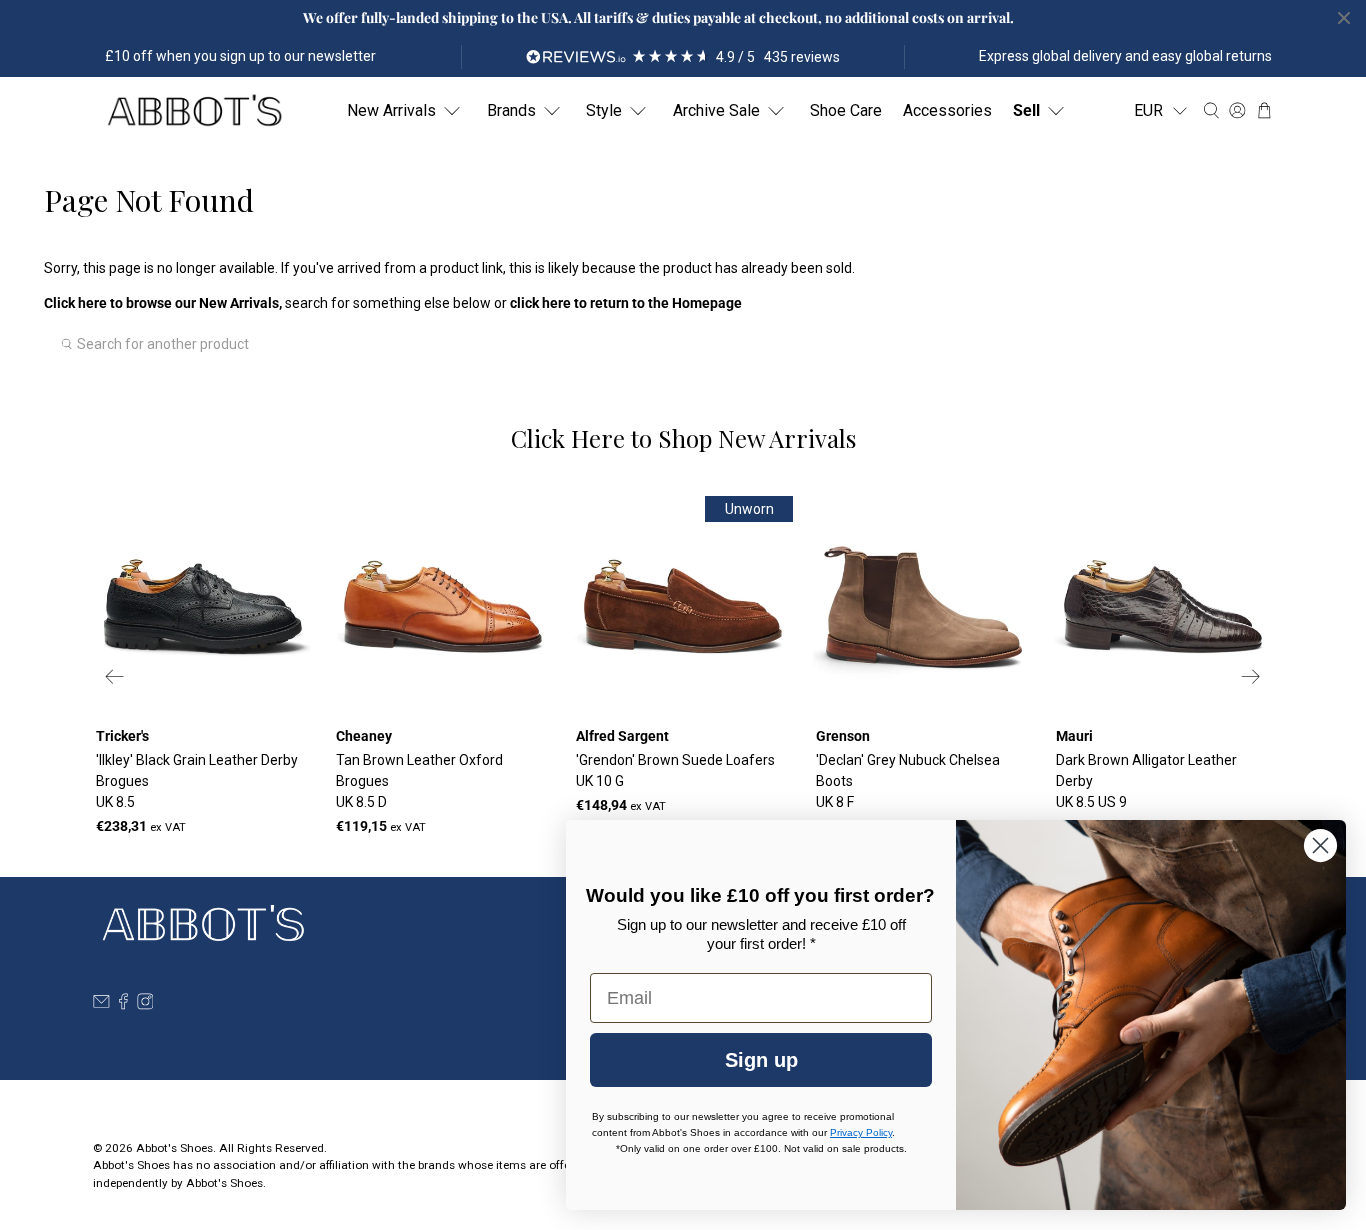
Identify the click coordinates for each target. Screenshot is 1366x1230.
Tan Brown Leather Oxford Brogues (419, 781)
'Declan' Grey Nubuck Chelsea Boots (908, 781)
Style (604, 110)
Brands (511, 110)
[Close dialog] (1320, 845)
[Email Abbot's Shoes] (101, 1005)
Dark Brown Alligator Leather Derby (1146, 781)
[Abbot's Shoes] (194, 111)
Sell (1026, 110)
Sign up (761, 1060)
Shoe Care (846, 110)
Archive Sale (716, 110)
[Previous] (115, 676)
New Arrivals (391, 110)
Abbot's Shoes (174, 1148)
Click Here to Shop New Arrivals (683, 438)
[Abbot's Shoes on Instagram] (145, 1005)
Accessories (947, 110)
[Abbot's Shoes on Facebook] (123, 1005)
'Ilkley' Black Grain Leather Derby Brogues (197, 781)
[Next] (1251, 676)
